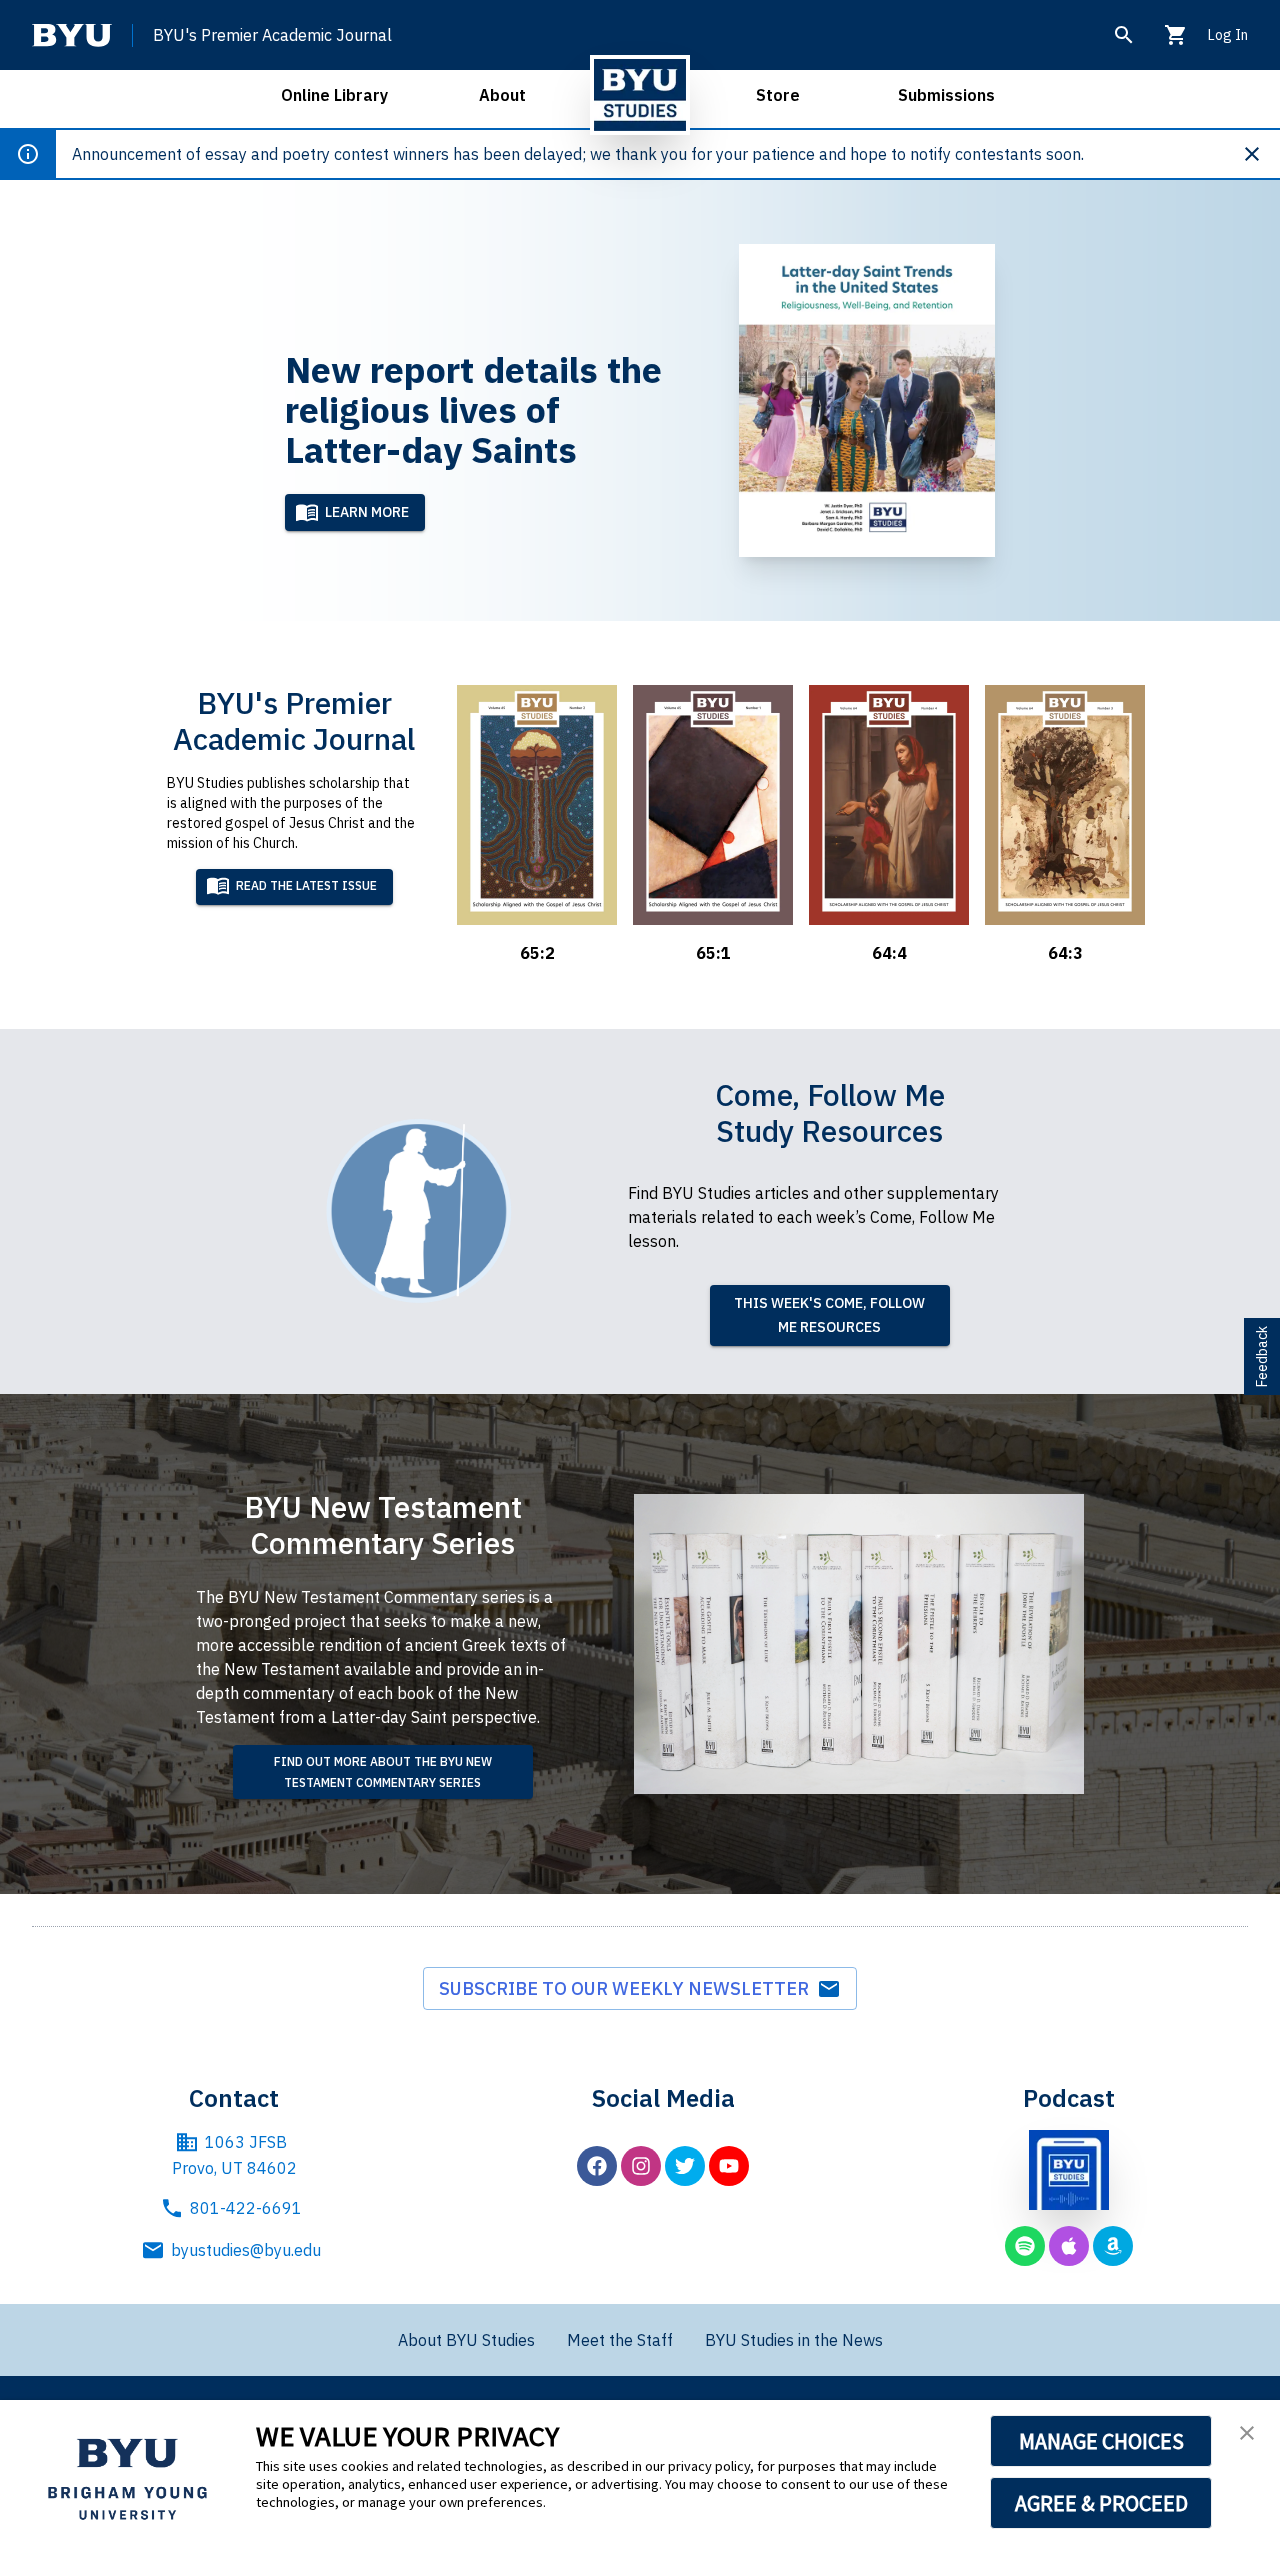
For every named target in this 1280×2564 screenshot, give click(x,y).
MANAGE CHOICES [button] (1101, 2441)
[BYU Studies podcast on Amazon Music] (1113, 2246)
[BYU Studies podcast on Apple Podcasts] (1069, 2246)
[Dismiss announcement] (1260, 154)
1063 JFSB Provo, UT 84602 (234, 2155)
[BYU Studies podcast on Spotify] (1025, 2246)
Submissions (946, 95)
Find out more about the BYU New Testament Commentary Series (383, 1772)
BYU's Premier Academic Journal (272, 35)
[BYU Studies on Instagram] (641, 2166)
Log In (1228, 35)
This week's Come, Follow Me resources (829, 1315)
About (502, 95)
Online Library (334, 95)
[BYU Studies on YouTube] (729, 2166)
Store (778, 95)
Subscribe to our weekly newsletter (628, 1988)
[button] (1247, 2433)
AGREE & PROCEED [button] (1101, 2503)
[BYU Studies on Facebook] (597, 2166)
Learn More (367, 512)
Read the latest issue (306, 885)
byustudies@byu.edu (246, 2250)
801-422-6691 (246, 2208)
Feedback (1262, 1356)
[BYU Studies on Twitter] (685, 2166)
